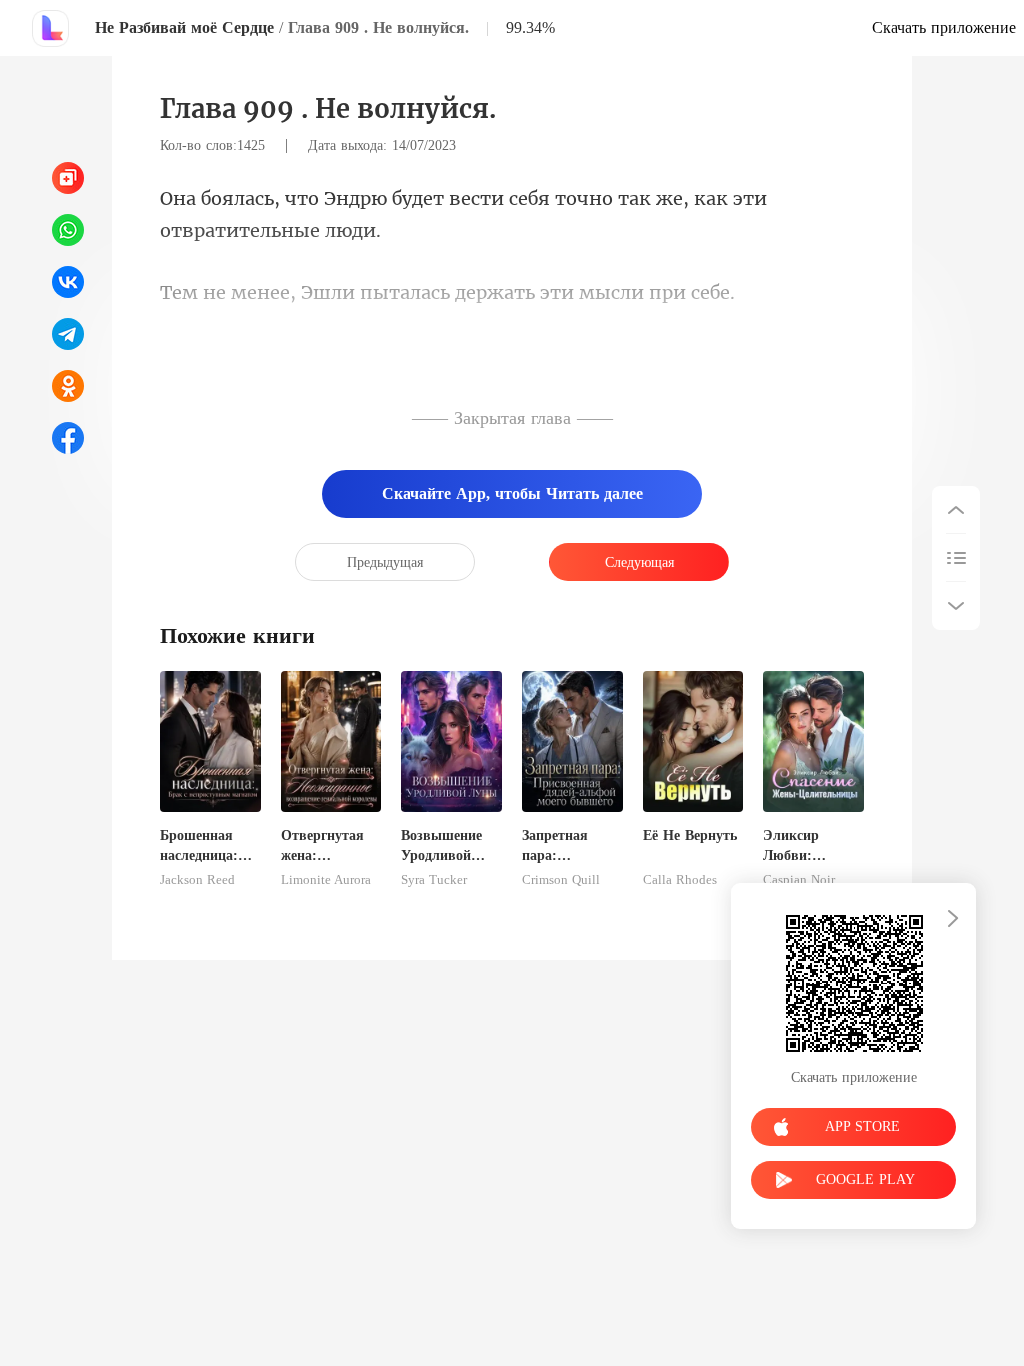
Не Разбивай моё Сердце (184, 27)
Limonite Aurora (326, 880)
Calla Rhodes (680, 880)
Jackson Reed (197, 880)
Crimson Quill (561, 880)
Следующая (639, 562)
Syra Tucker (434, 880)
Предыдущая (385, 562)
